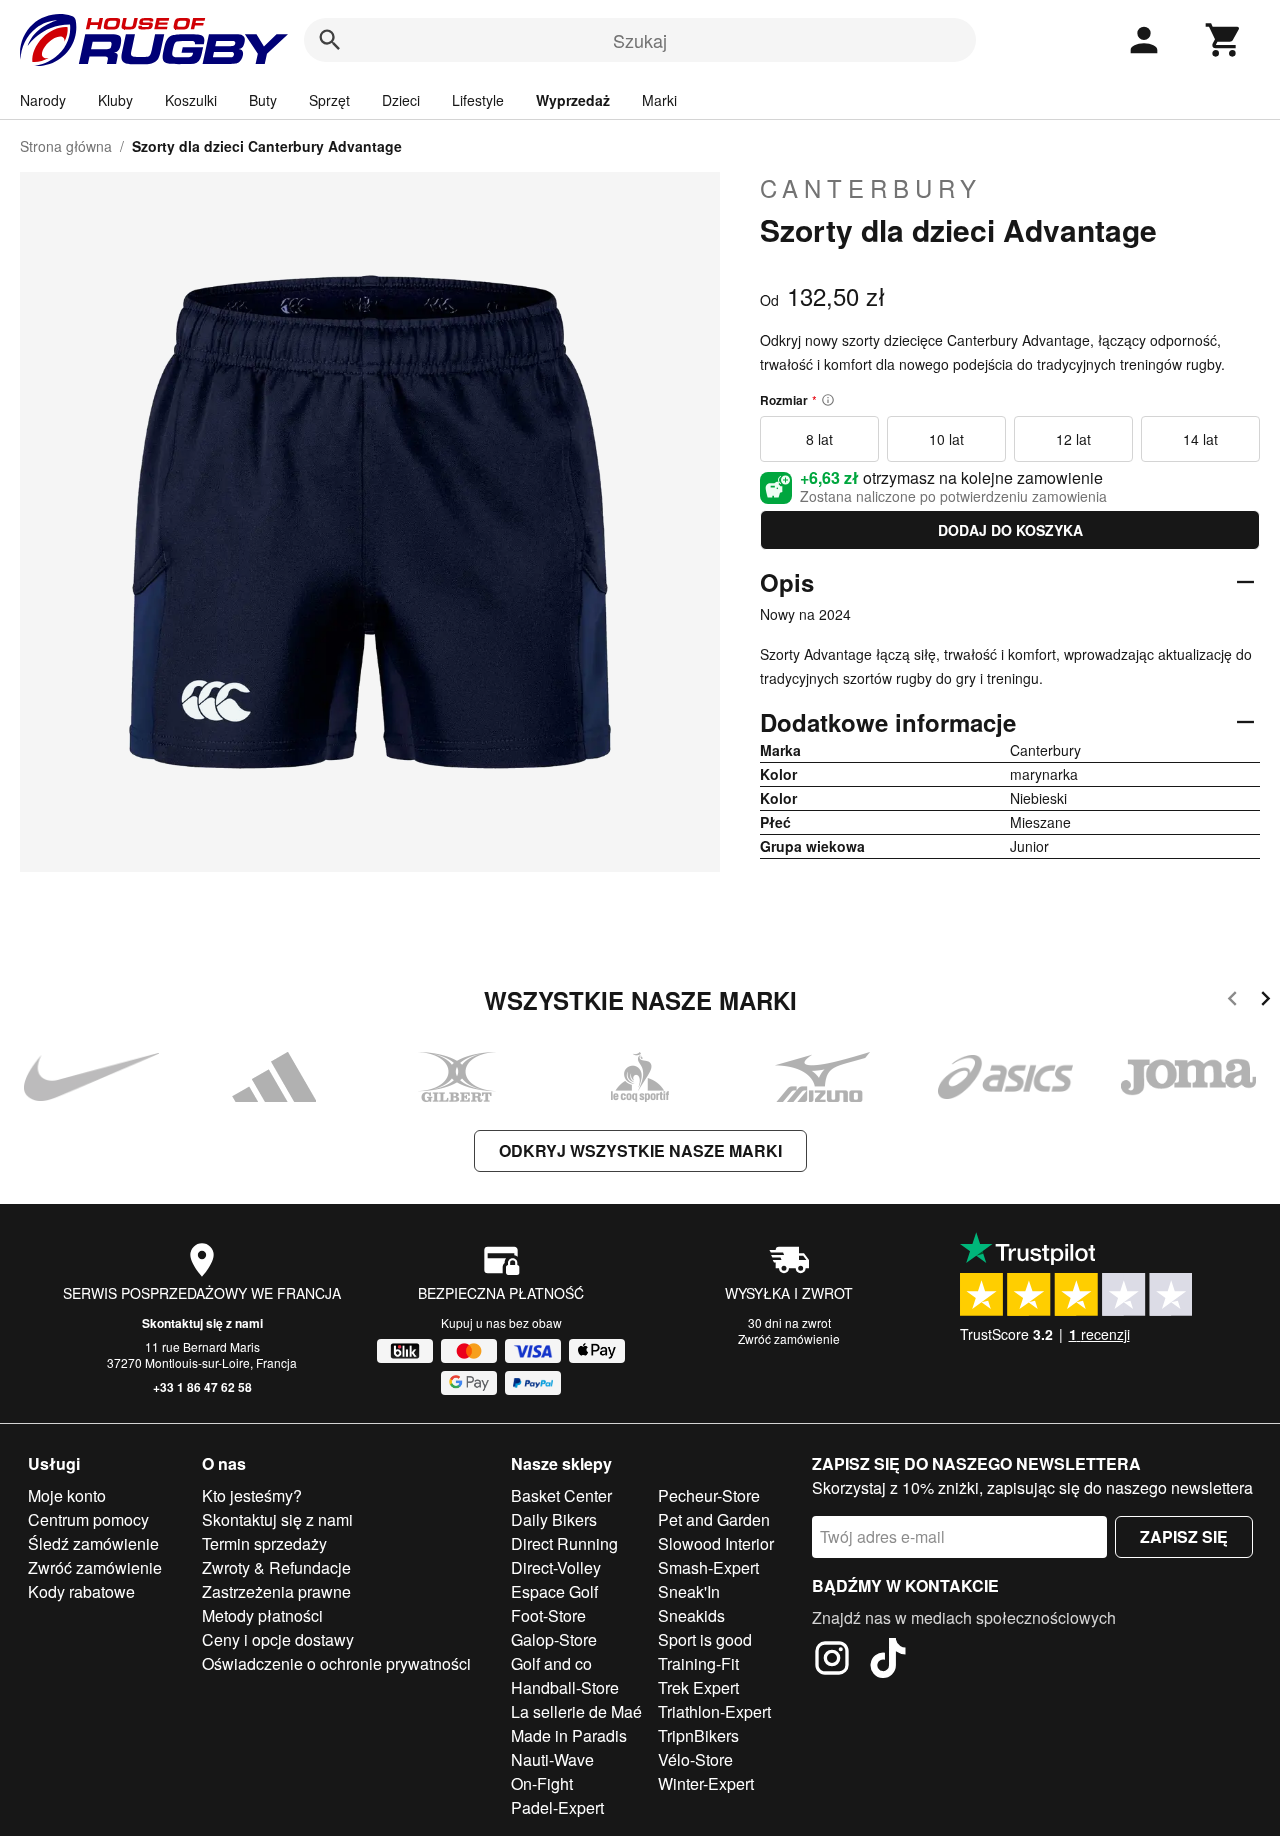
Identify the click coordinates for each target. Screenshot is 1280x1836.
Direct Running (564, 1543)
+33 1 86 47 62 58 (202, 1387)
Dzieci (401, 100)
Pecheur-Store (709, 1495)
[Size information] (828, 400)
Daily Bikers (554, 1519)
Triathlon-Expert (714, 1711)
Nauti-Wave (552, 1759)
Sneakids (691, 1615)
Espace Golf (554, 1591)
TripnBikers (698, 1735)
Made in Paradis (569, 1735)
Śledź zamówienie (93, 1543)
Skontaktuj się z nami (202, 1323)
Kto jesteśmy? (252, 1495)
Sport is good (705, 1639)
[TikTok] (888, 1661)
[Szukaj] (330, 40)
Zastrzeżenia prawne (276, 1591)
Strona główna (66, 146)
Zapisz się (1184, 1536)
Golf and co (551, 1663)
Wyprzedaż (573, 100)
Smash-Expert (708, 1567)
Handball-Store (565, 1687)
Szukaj (640, 40)
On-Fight (542, 1783)
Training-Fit (698, 1663)
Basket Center (561, 1495)
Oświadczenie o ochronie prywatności (336, 1663)
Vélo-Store (695, 1759)
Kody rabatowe (81, 1591)
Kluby (115, 100)
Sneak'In (689, 1591)
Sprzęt (329, 100)
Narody (43, 100)
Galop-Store (554, 1639)
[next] (1265, 1001)
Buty (263, 100)
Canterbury (871, 188)
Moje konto (67, 1495)
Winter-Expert (706, 1783)
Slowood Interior (716, 1543)
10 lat (946, 439)
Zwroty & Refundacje (276, 1567)
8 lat (819, 439)
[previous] (1232, 1001)
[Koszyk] (1224, 40)
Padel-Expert (557, 1807)
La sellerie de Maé (576, 1711)
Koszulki (191, 100)
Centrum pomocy (88, 1519)
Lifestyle (478, 100)
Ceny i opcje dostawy (278, 1639)
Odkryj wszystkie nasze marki (640, 1150)
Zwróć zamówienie (789, 1338)
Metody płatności (262, 1615)
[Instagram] (832, 1661)
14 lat (1200, 439)
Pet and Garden (714, 1519)
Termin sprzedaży (264, 1543)
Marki (659, 100)
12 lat (1073, 439)
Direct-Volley (556, 1567)
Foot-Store (548, 1615)
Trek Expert (698, 1687)
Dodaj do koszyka (1010, 530)
